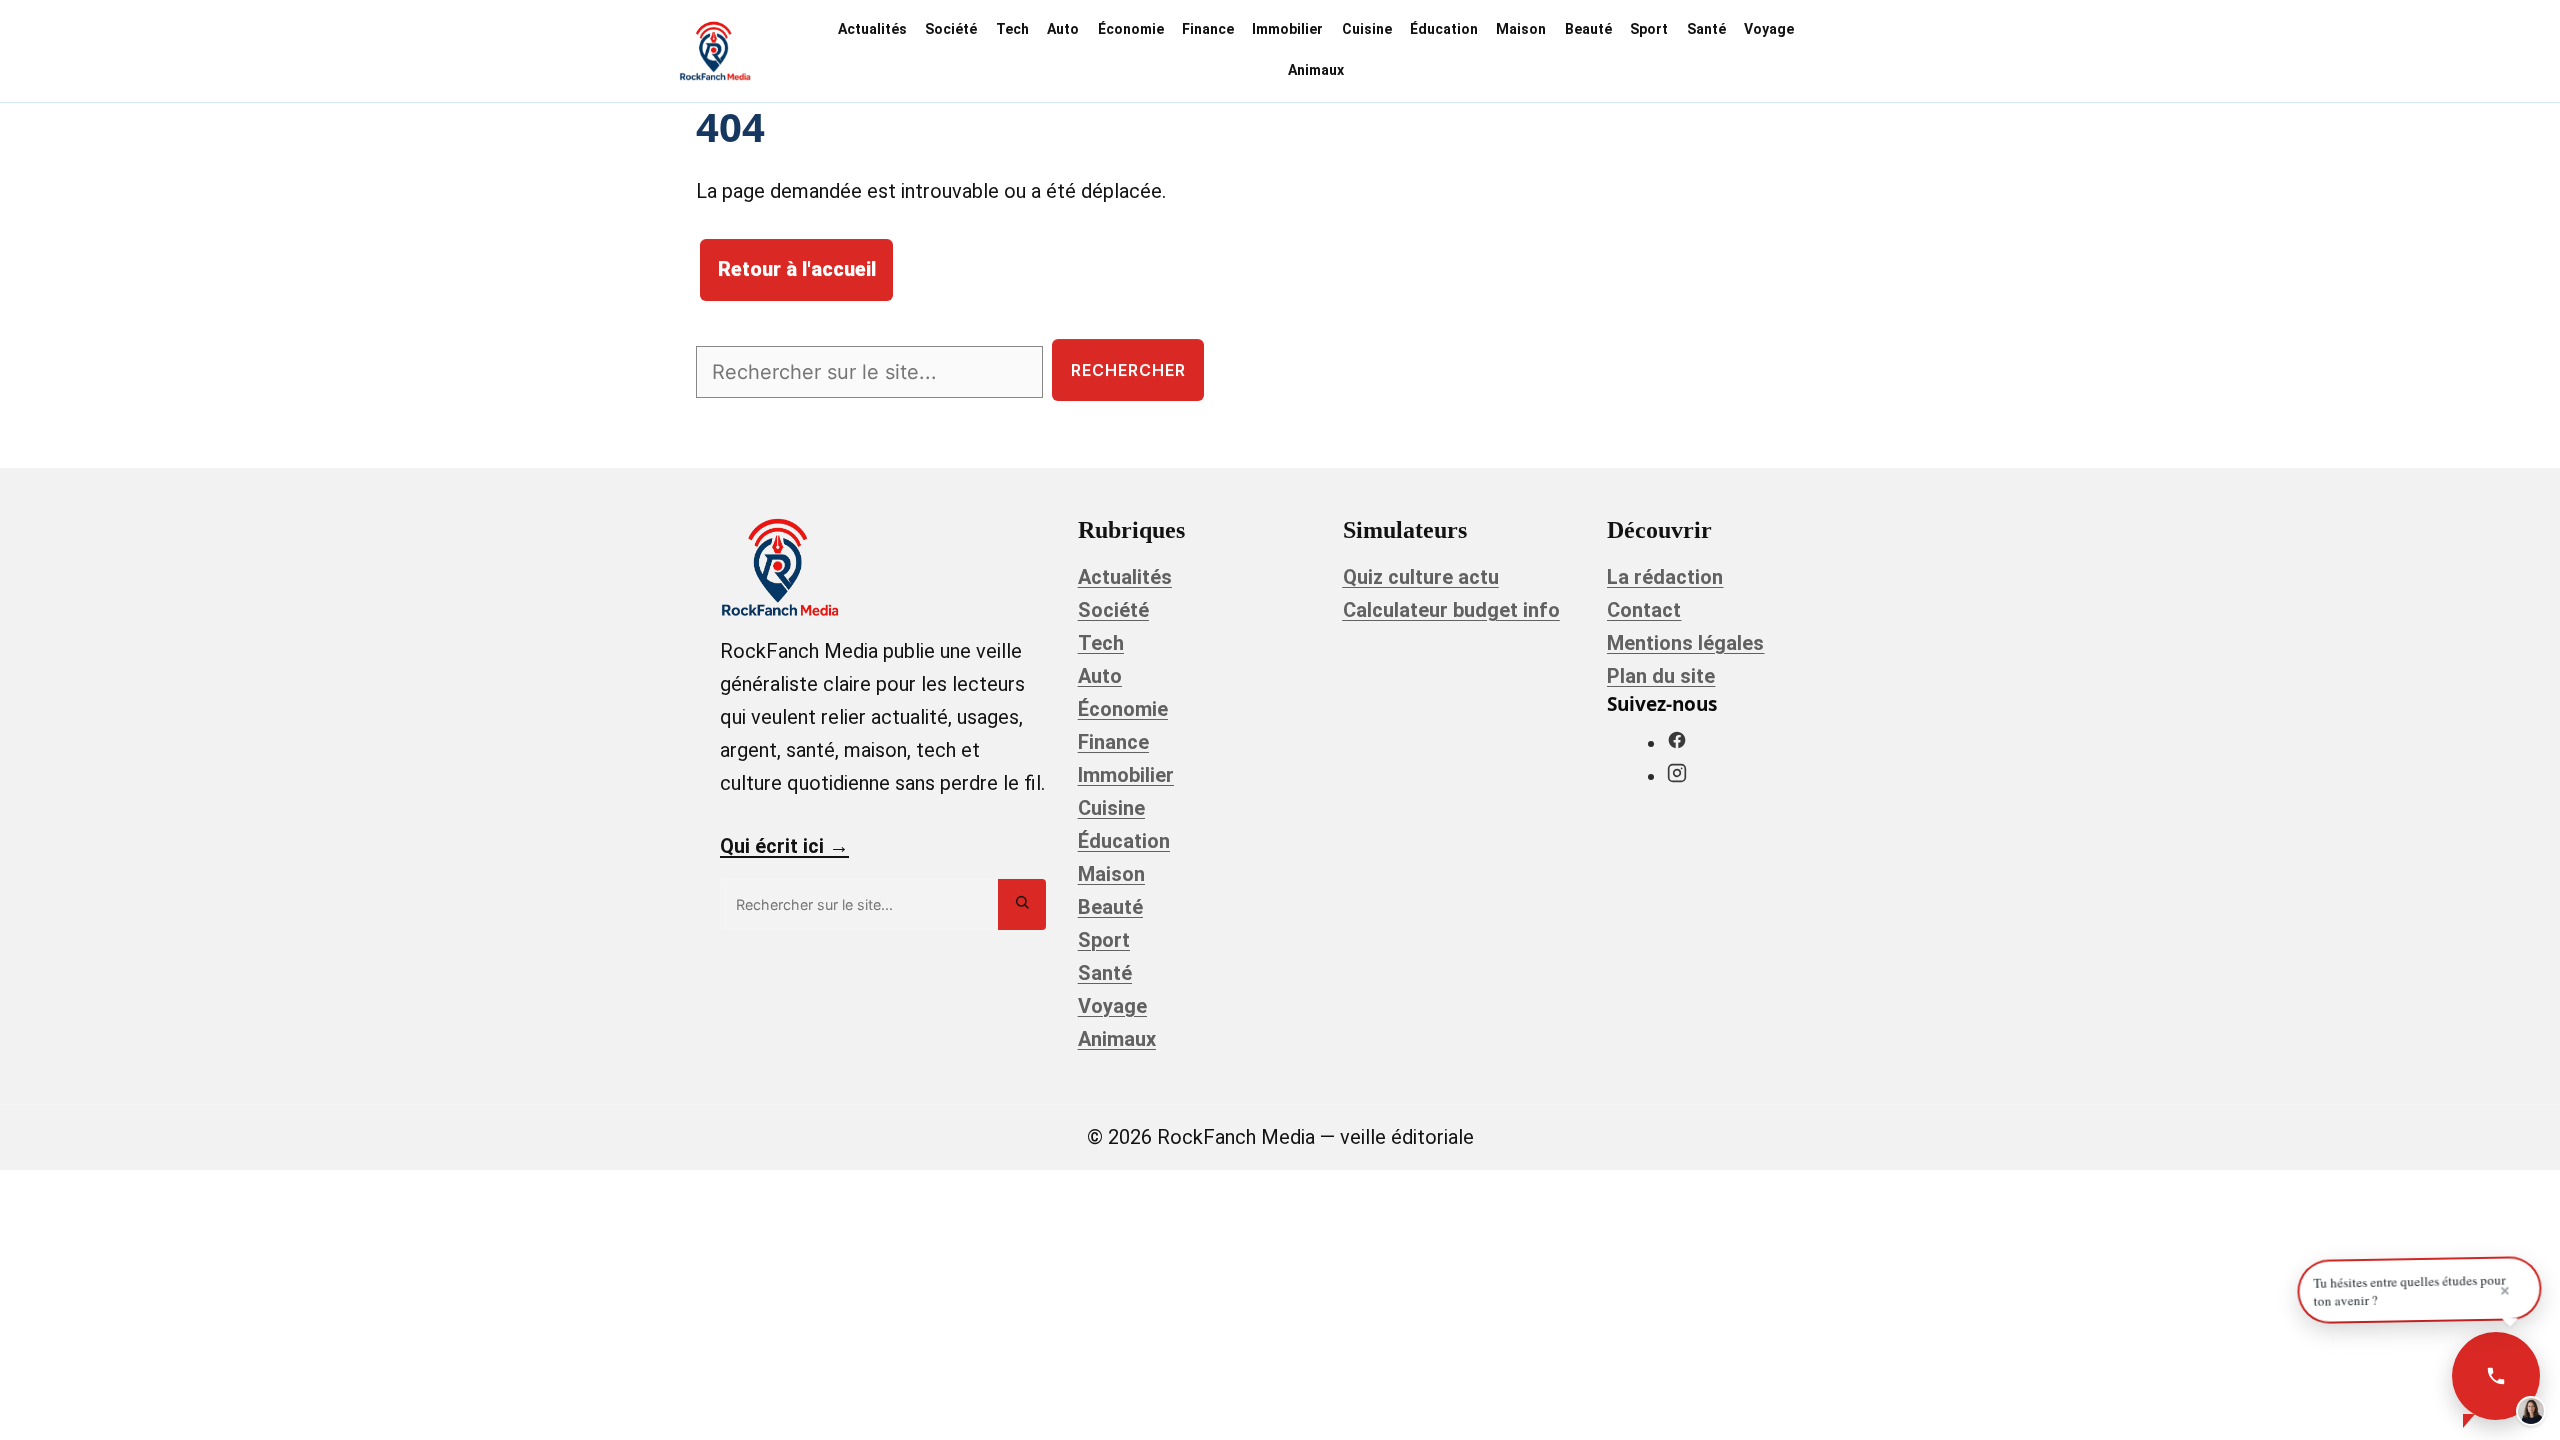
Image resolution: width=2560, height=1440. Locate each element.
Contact (1644, 610)
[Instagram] (1677, 776)
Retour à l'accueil (797, 271)
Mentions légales (1685, 643)
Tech (1012, 29)
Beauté (1588, 29)
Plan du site (1661, 676)
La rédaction (1665, 577)
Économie (1131, 29)
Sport (1649, 29)
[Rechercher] (1022, 904)
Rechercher (1128, 371)
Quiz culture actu (1421, 577)
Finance (1208, 29)
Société (951, 29)
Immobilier (1287, 29)
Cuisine (1367, 29)
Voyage (1769, 29)
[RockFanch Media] (715, 51)
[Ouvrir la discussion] (2496, 1376)
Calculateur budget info (1451, 610)
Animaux (1316, 70)
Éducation (1444, 29)
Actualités (872, 29)
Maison (1521, 29)
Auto (1063, 29)
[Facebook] (1677, 743)
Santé (1706, 29)
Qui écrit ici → (784, 846)
